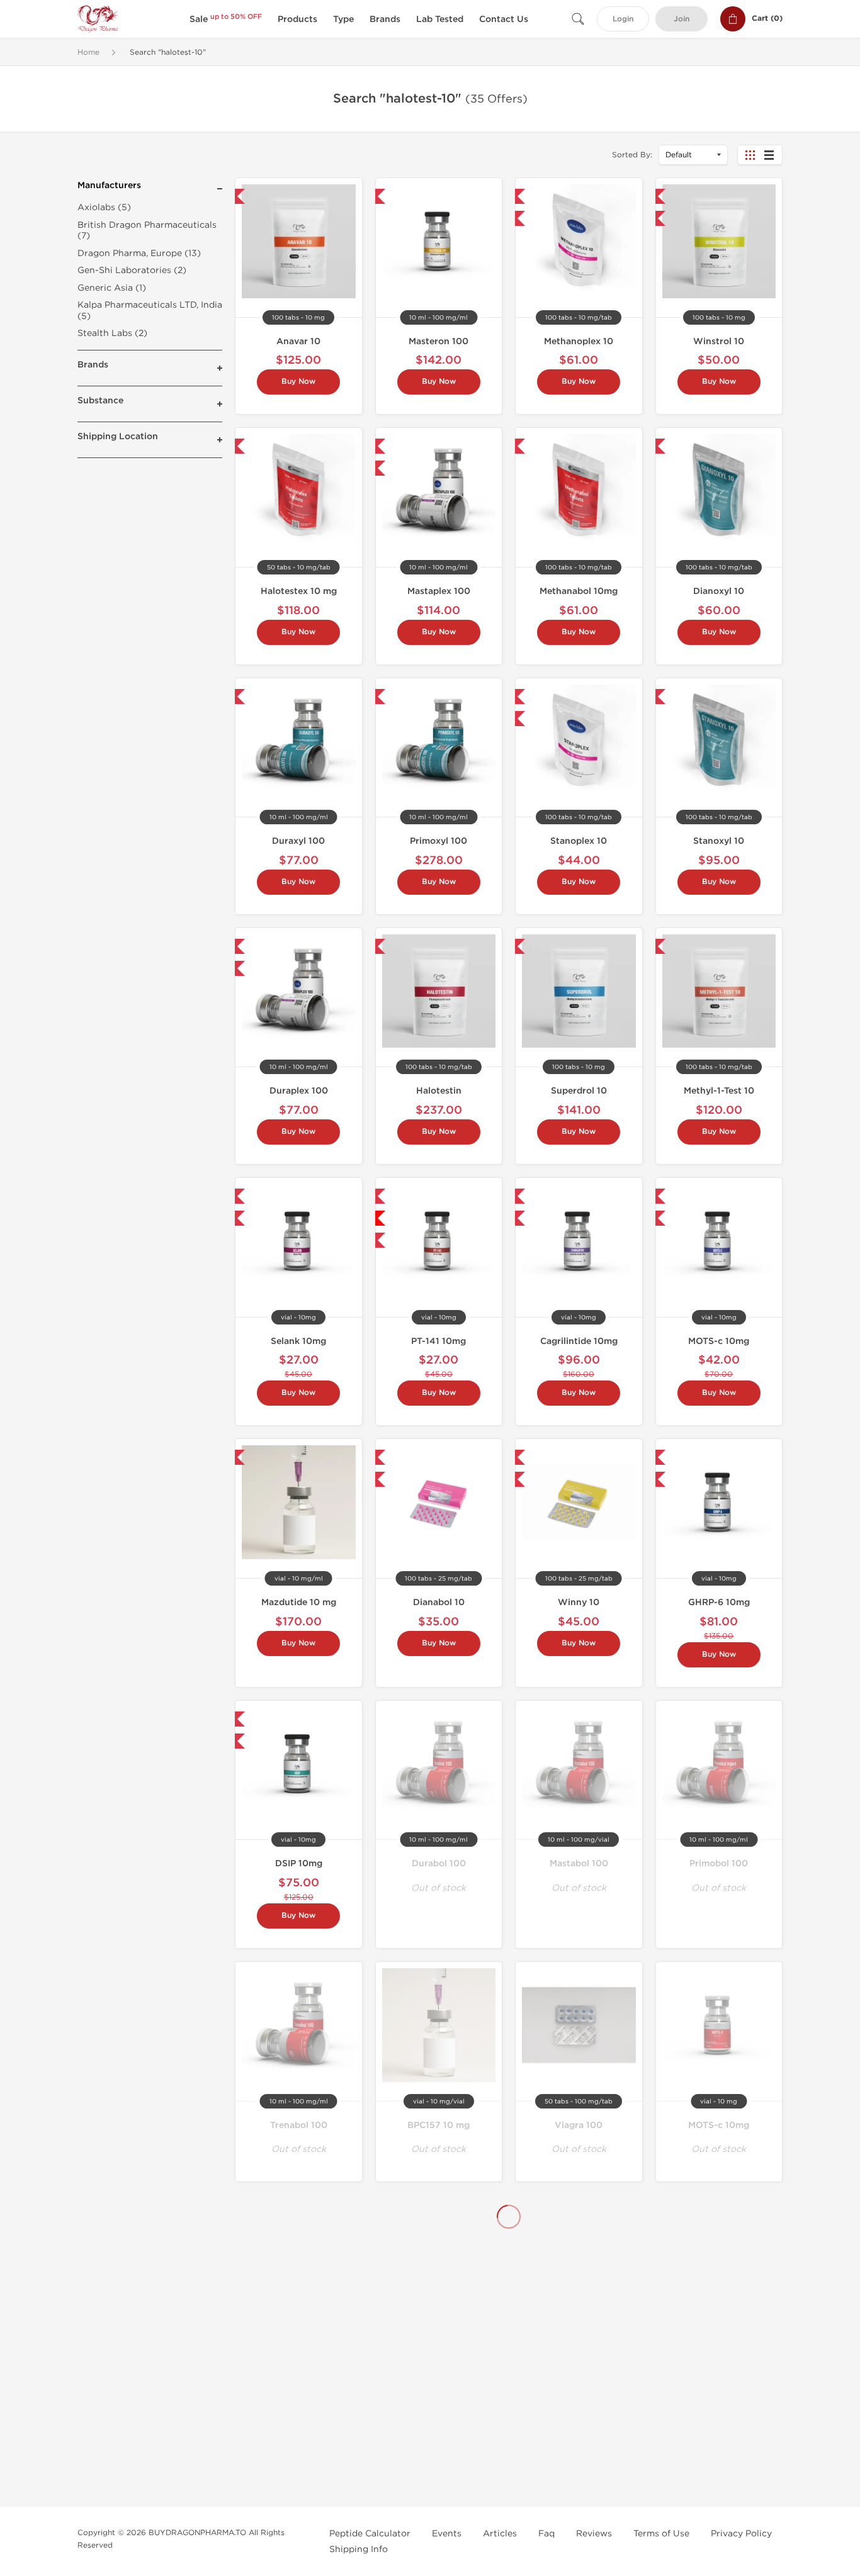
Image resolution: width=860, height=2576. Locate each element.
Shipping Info (359, 2549)
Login (623, 19)
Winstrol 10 (719, 341)
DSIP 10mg (299, 1863)
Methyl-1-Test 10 (719, 1091)
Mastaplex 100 (439, 591)
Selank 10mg (298, 1341)
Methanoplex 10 (579, 341)
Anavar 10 (298, 341)
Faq (546, 2534)
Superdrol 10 (579, 1091)
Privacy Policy (741, 2534)
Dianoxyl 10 (719, 591)
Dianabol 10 (439, 1602)
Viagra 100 (579, 2125)
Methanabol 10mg (579, 591)
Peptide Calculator (370, 2534)
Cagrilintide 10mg (579, 1341)
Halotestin (439, 1091)
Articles (500, 2534)
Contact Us (504, 19)
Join (682, 19)
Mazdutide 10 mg (299, 1602)
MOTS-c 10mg (719, 1341)
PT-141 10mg (438, 1341)
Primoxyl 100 (438, 841)
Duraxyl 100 (298, 841)
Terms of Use (661, 2534)
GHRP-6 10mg (719, 1602)
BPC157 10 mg (438, 2125)
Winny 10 (579, 1602)
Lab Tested (440, 19)
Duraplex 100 (299, 1091)
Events (447, 2534)
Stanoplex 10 (579, 841)
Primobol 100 (719, 1863)
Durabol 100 (439, 1863)
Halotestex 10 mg (299, 591)
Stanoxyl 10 (719, 841)
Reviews (594, 2534)
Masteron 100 (438, 341)
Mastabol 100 (579, 1863)
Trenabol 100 (299, 2125)
